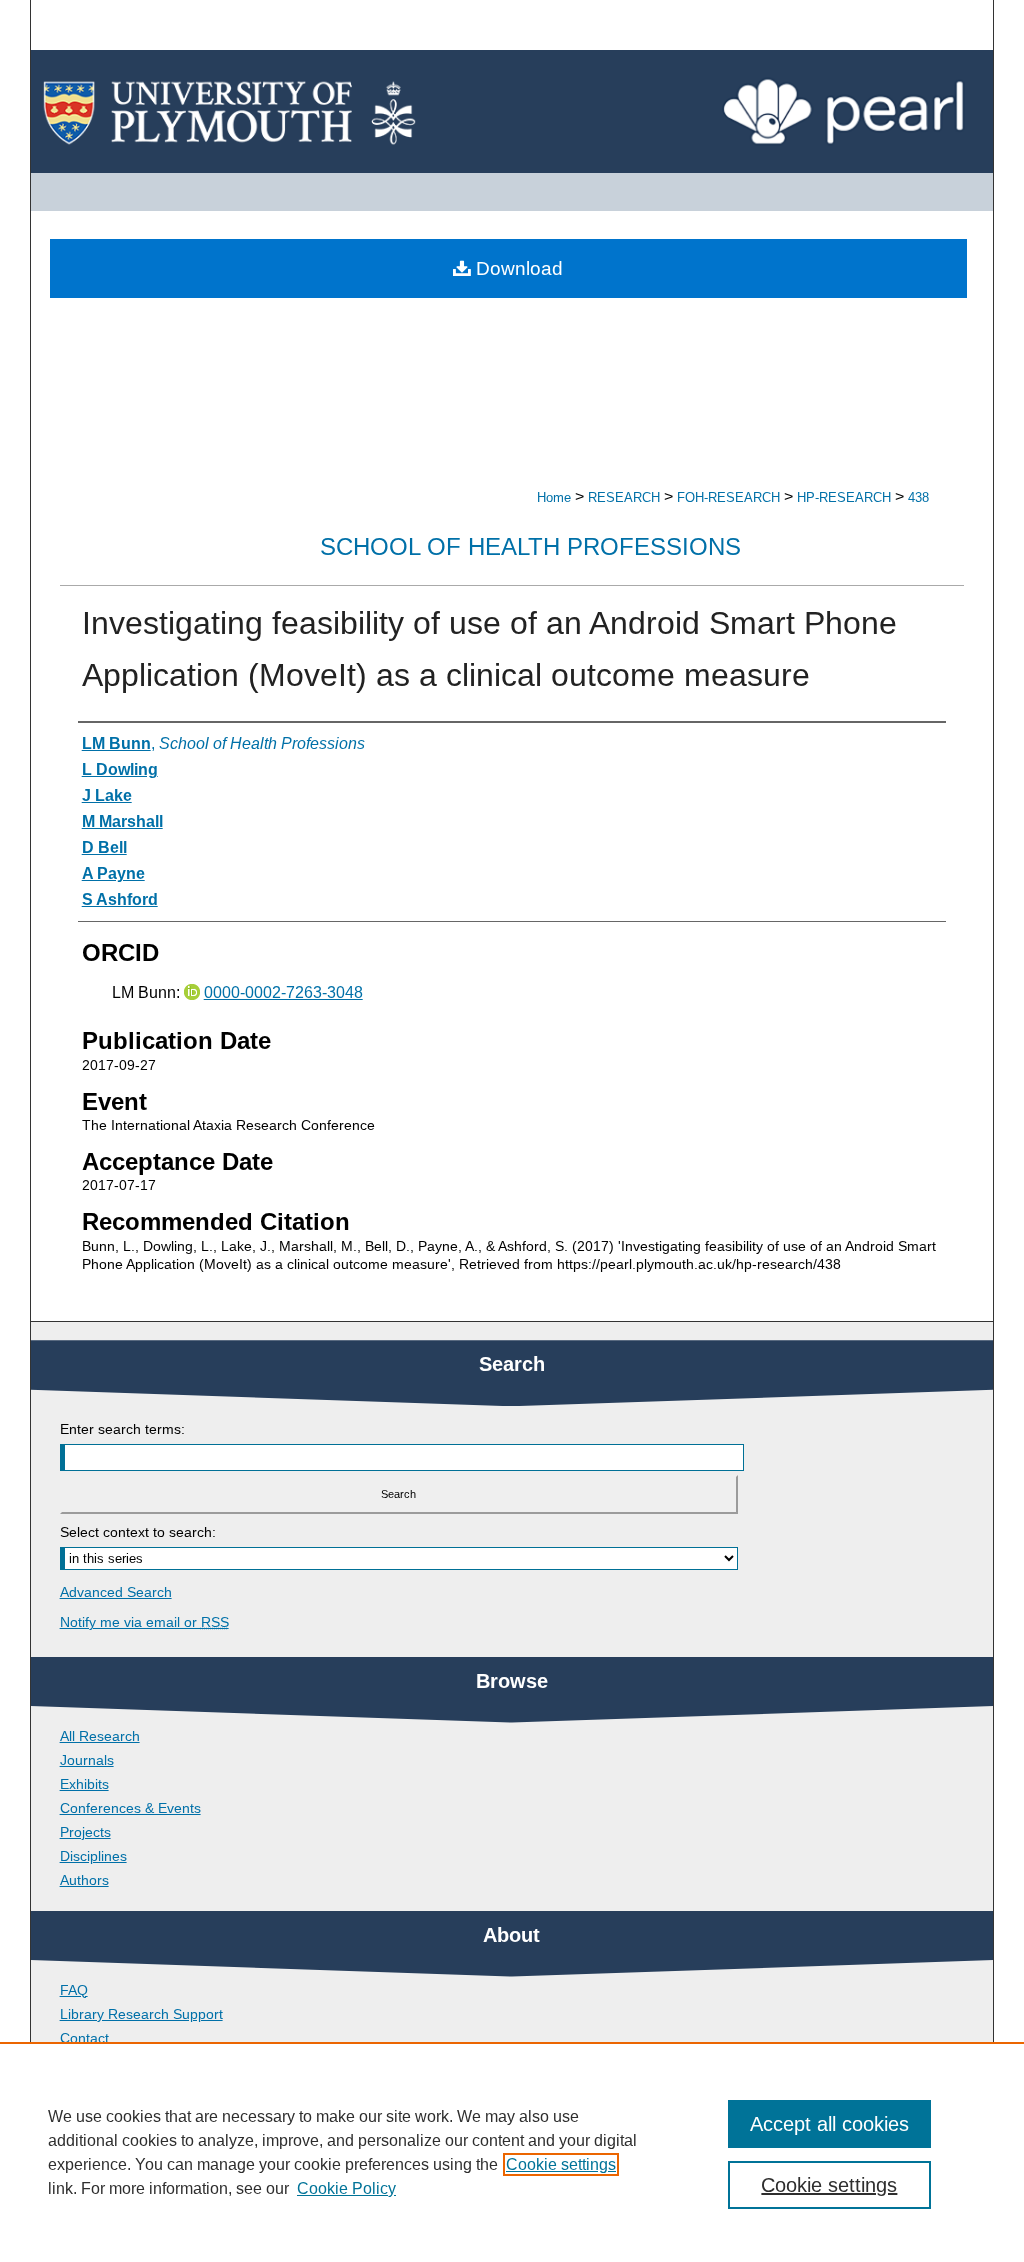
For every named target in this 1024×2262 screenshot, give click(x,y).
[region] (512, 2152)
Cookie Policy (346, 2188)
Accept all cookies (829, 2124)
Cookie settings (561, 2164)
